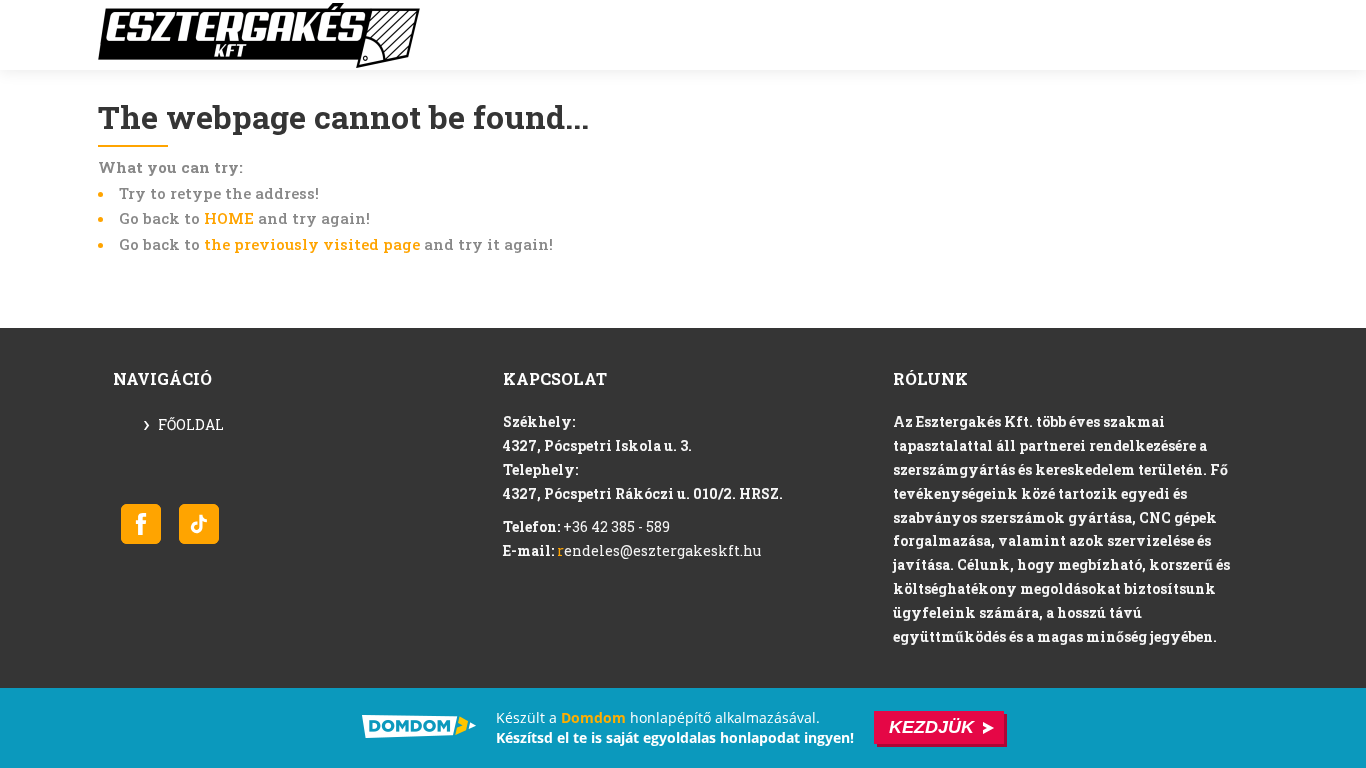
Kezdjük (931, 727)
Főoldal (191, 424)
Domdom (593, 717)
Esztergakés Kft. (259, 35)
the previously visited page (312, 244)
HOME (229, 218)
